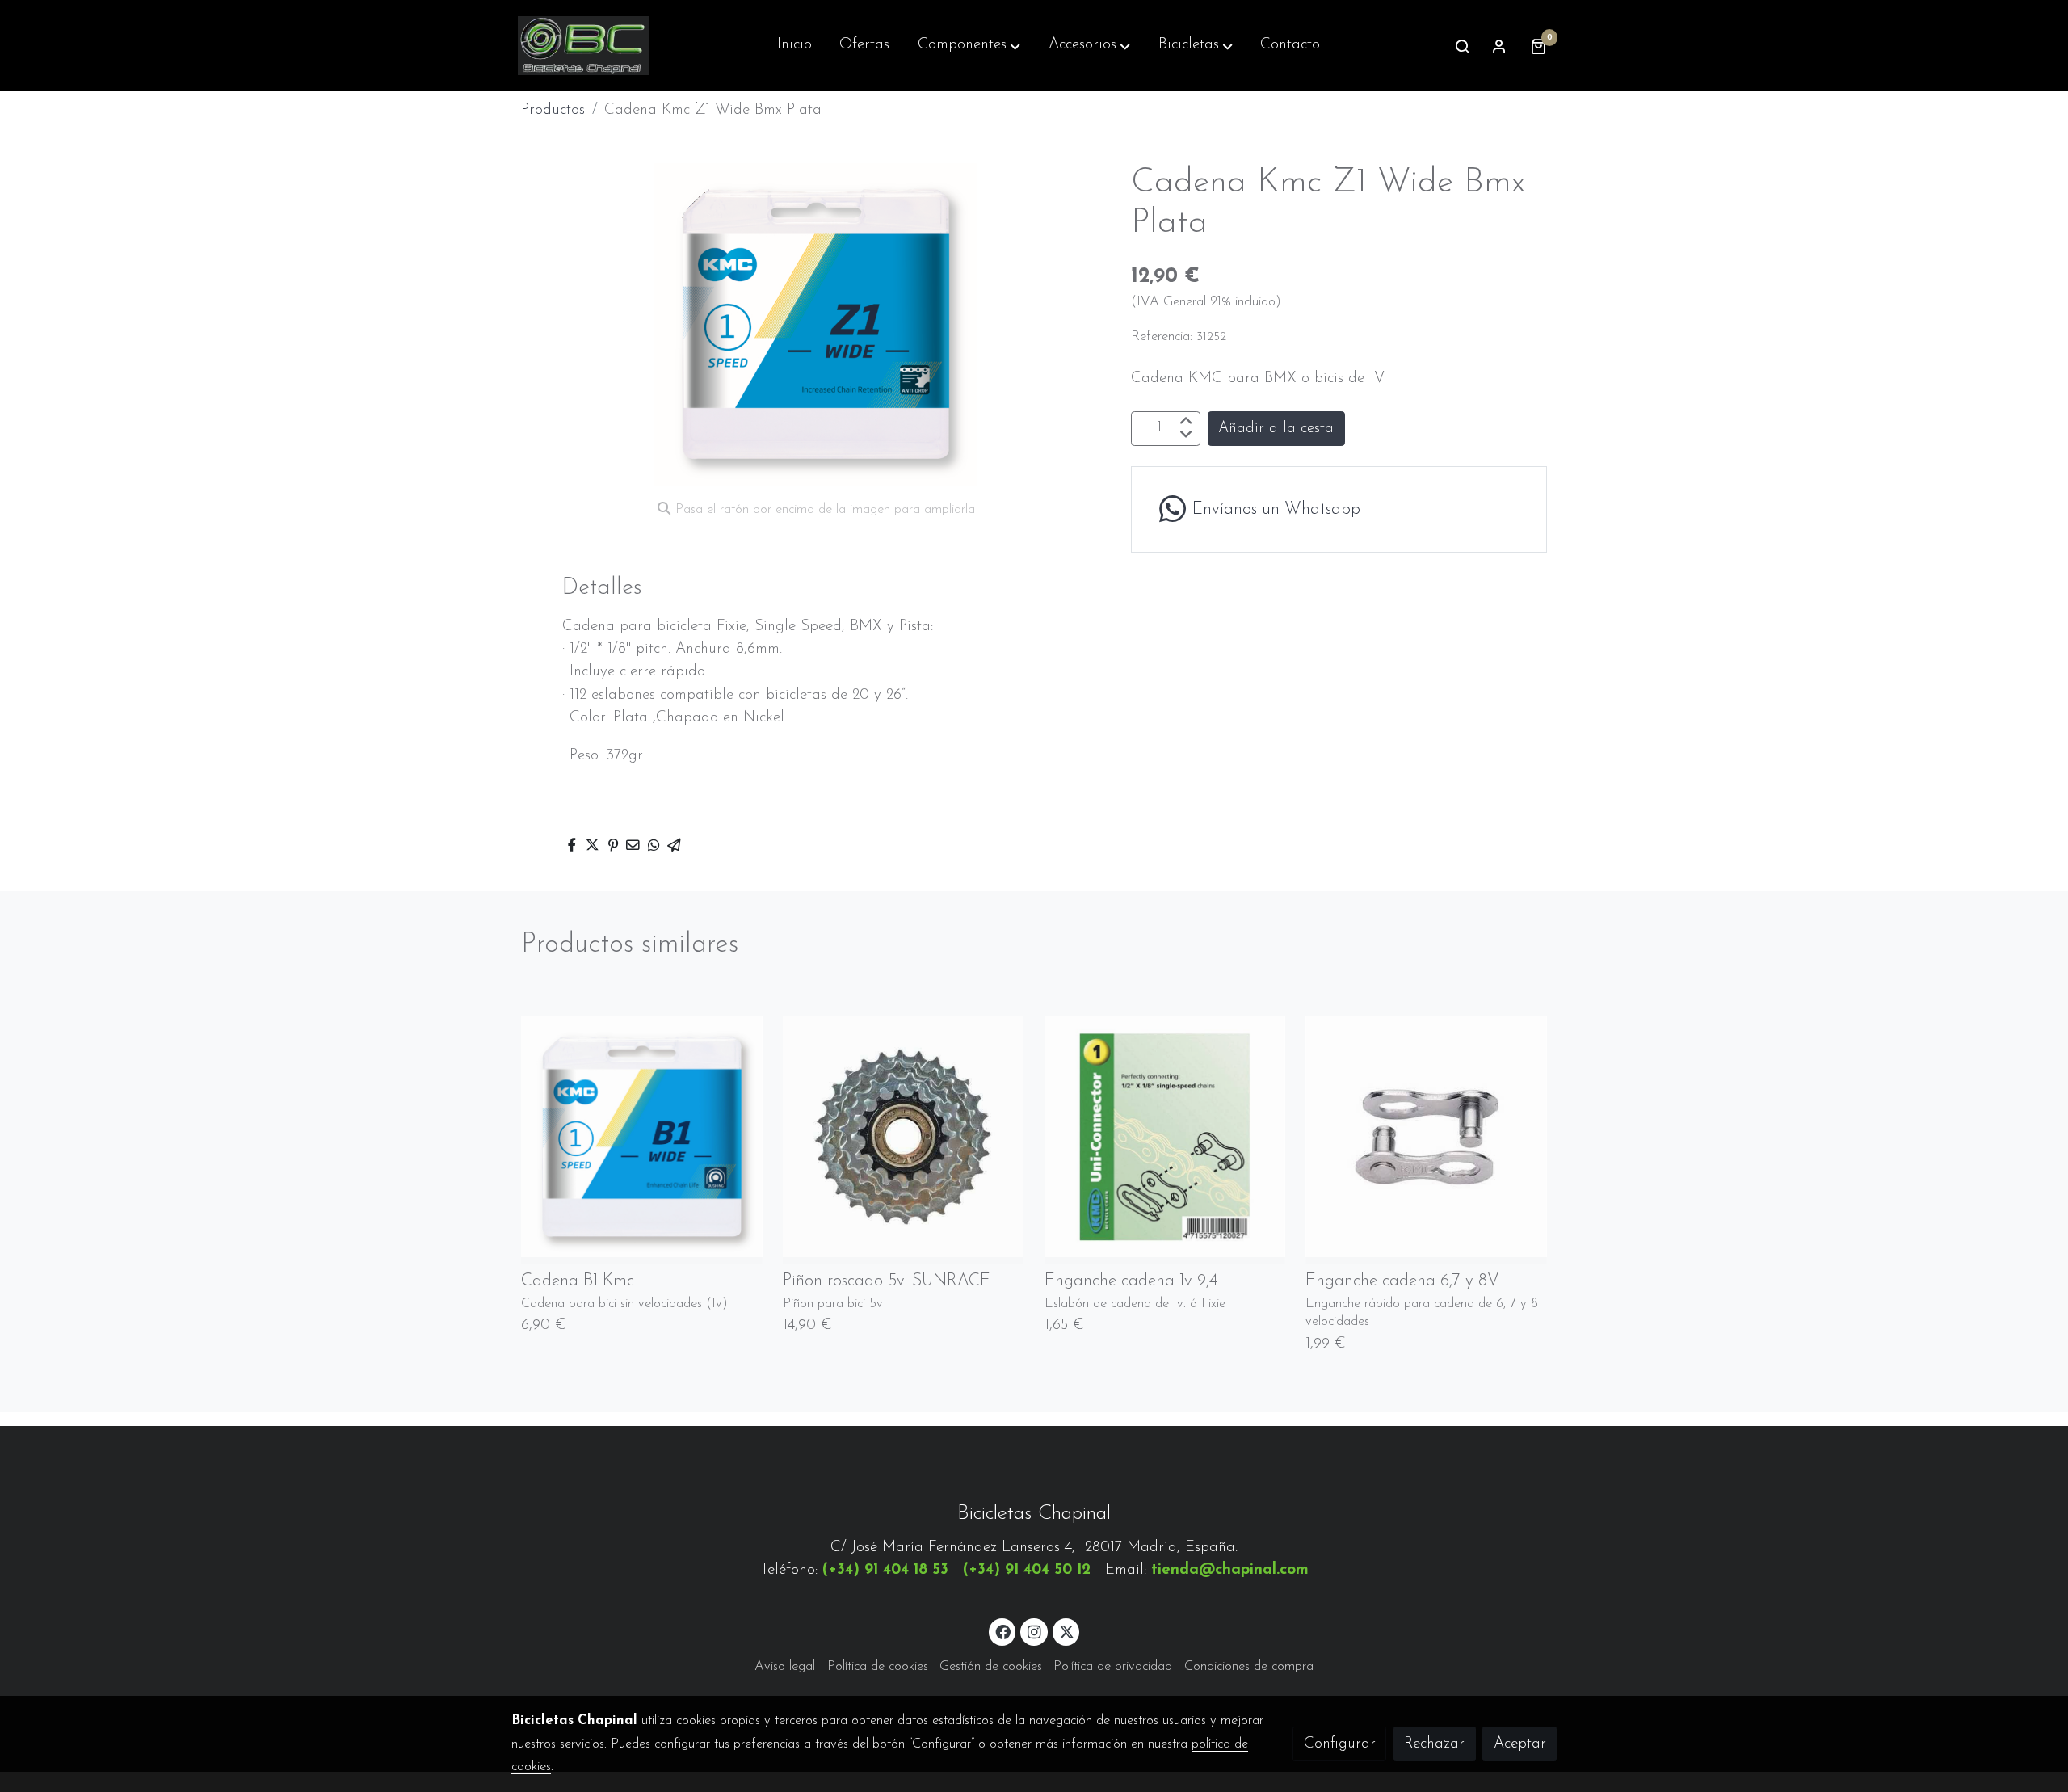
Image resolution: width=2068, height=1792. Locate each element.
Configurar (1340, 1744)
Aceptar (1520, 1744)
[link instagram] (1034, 1631)
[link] (583, 46)
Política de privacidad (1113, 1667)
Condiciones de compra (1249, 1667)
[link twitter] (1067, 1631)
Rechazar (1434, 1744)
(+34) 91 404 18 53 (885, 1570)
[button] (969, 46)
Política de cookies (878, 1667)
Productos (553, 110)
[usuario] (1499, 46)
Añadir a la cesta (1276, 428)
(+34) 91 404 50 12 (1027, 1570)
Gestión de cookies (991, 1667)
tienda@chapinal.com (1230, 1570)
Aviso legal (785, 1667)
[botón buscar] (1462, 46)
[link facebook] (1003, 1631)
